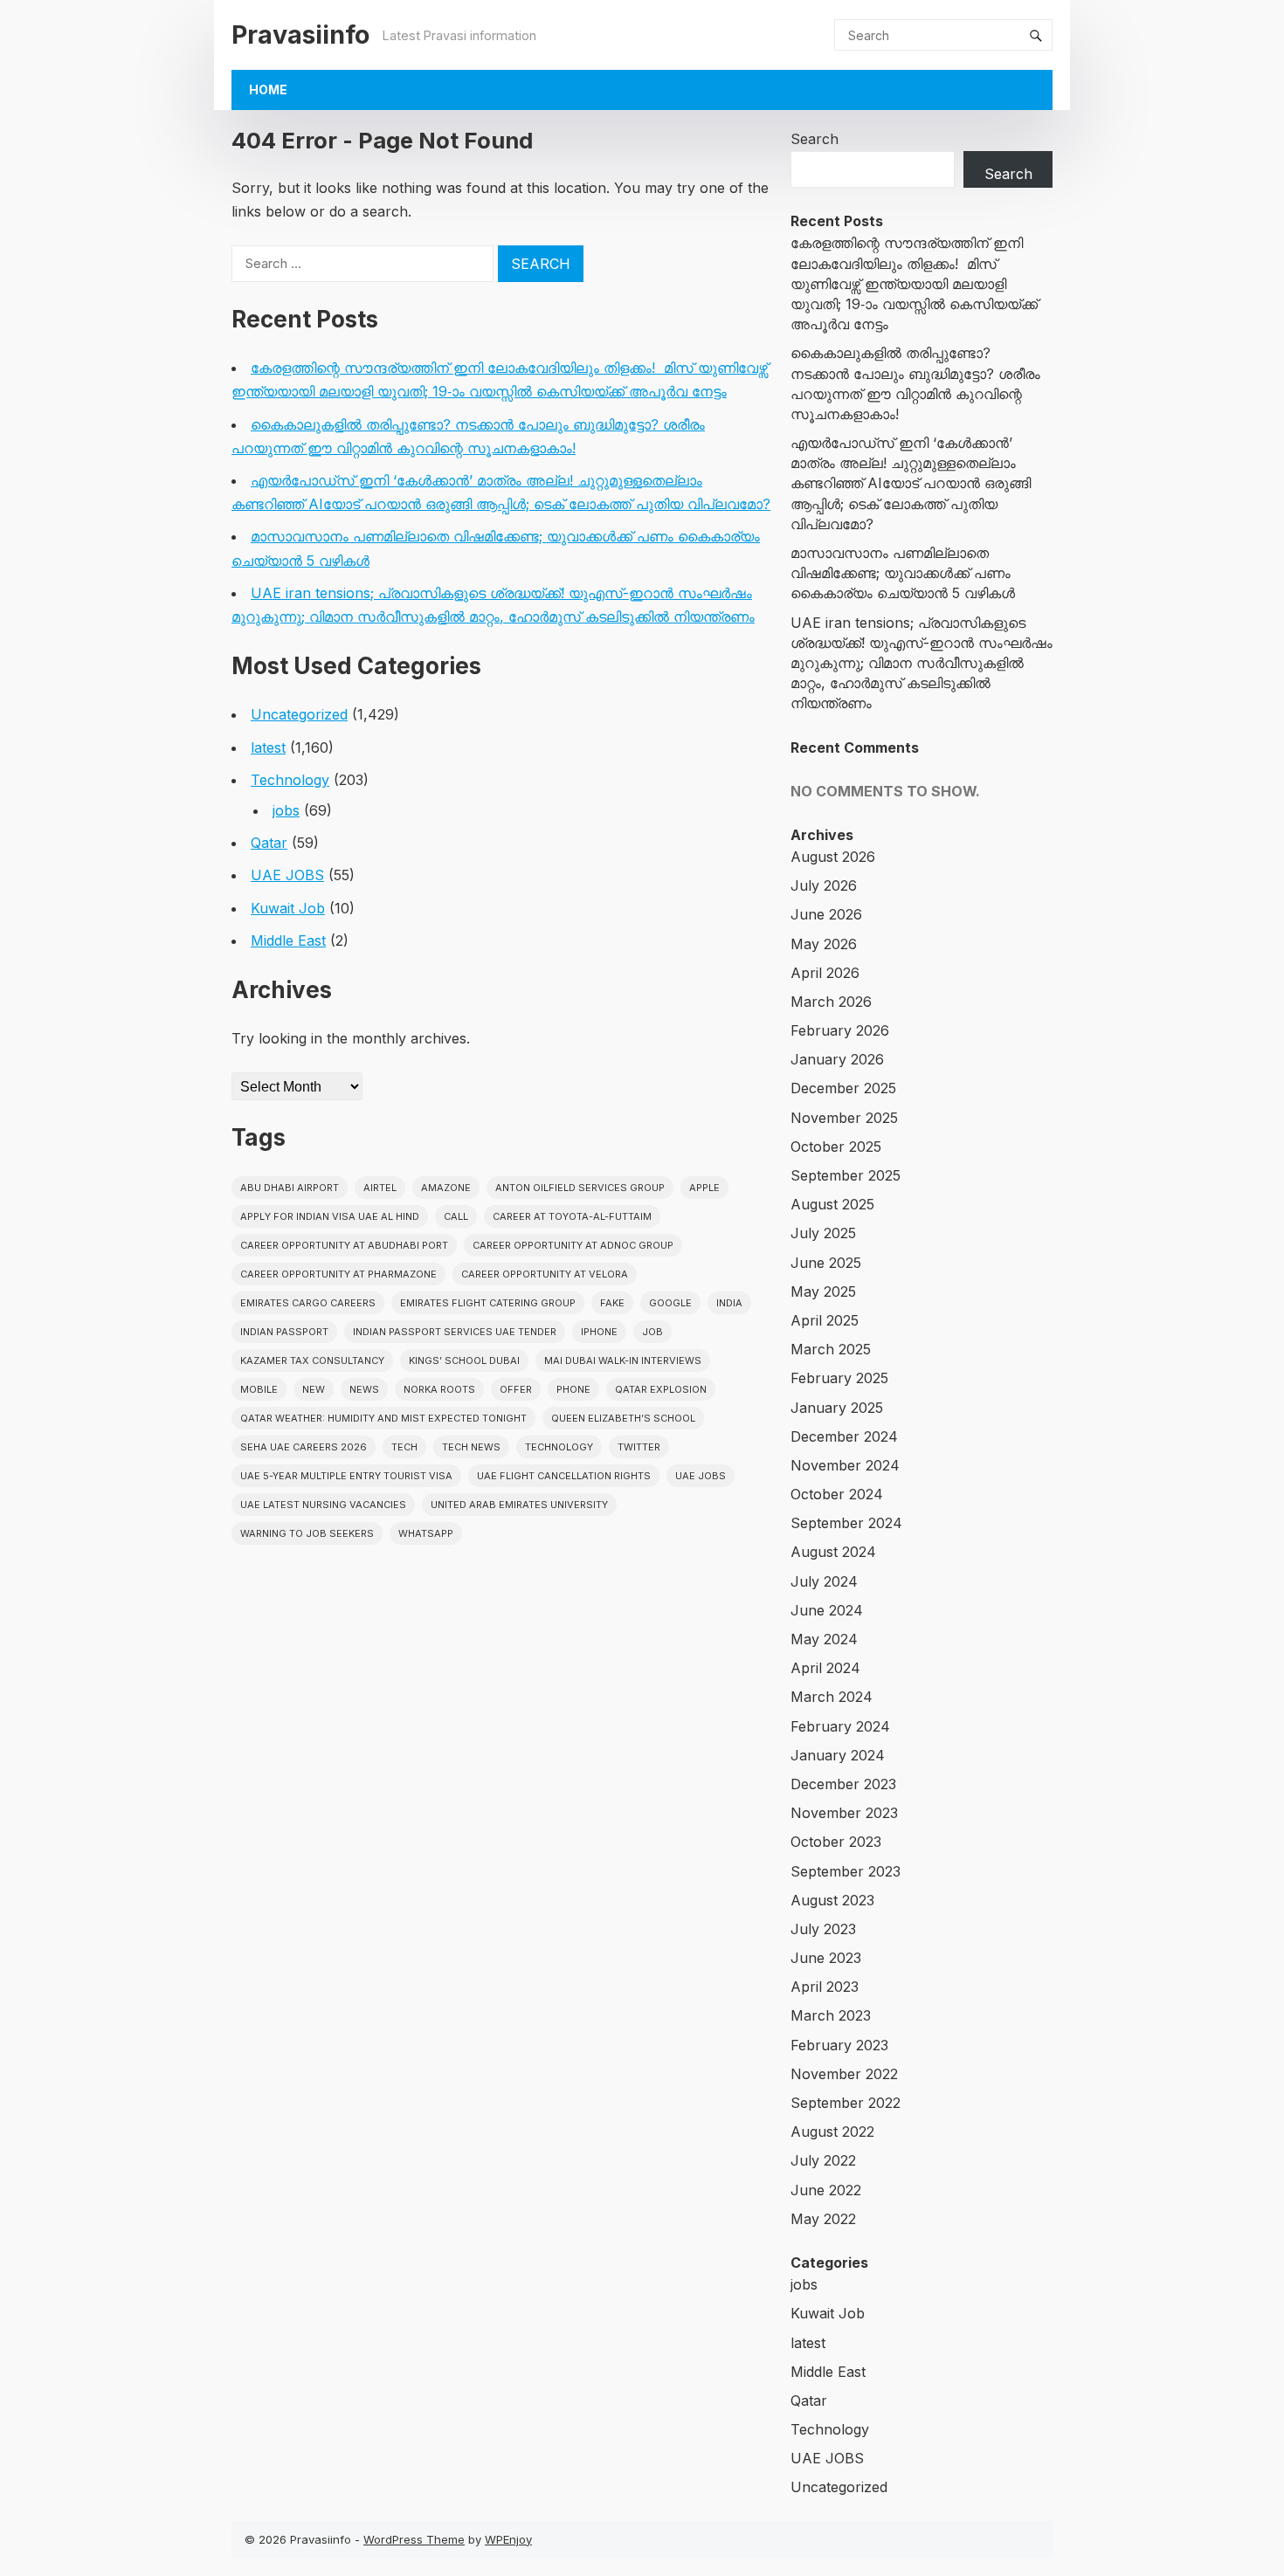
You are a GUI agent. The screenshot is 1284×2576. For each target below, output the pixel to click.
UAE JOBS (287, 875)
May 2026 (824, 944)
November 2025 (844, 1118)
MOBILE (259, 1389)
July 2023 (823, 1929)
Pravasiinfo (300, 34)
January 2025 (837, 1408)
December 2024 (844, 1436)
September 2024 (846, 1523)
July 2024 (824, 1581)
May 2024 (824, 1639)
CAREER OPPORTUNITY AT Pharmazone (338, 1274)
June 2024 (827, 1610)
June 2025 (826, 1263)
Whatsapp (426, 1533)
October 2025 (836, 1147)
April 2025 (825, 1320)
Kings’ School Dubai (464, 1360)
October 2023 (836, 1842)
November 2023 (844, 1813)
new (314, 1389)
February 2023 (839, 2045)
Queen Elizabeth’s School (623, 1418)
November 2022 (844, 2074)
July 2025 (823, 1233)
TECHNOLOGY (559, 1447)
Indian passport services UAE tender (455, 1332)
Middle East (288, 940)
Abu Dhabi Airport (290, 1188)
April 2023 (825, 1987)
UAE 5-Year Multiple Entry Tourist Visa (346, 1476)
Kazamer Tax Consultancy (312, 1360)
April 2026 (825, 973)
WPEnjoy (508, 2539)
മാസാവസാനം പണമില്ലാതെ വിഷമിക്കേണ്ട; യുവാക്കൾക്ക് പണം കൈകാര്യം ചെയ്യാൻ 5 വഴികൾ (903, 573)
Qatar (269, 843)
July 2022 (823, 2160)
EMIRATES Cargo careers (308, 1303)
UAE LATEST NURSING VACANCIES (323, 1505)
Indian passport (284, 1332)
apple (704, 1188)
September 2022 (846, 2103)
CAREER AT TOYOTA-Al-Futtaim (572, 1216)
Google (670, 1303)
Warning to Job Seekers (307, 1533)
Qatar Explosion (661, 1389)
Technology (290, 780)
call (456, 1216)
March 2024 (832, 1697)
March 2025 (831, 1349)
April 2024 (825, 1668)
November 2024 (845, 1465)
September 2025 (846, 1175)
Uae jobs (701, 1476)
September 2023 (846, 1871)
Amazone (446, 1188)
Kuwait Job (288, 908)
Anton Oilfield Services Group (580, 1188)
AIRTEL (380, 1188)
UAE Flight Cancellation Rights (564, 1476)
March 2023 (831, 2015)
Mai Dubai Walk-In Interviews (623, 1360)
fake (612, 1303)
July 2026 (824, 885)
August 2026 (833, 857)
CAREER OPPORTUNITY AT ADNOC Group (573, 1245)
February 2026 (840, 1030)
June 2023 (826, 1958)
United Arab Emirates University (519, 1505)
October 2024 (837, 1494)
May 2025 (823, 1291)
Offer (516, 1389)
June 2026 (826, 914)
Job (652, 1332)
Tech (404, 1447)
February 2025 (839, 1378)
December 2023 (843, 1784)
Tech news (471, 1447)
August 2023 (832, 1900)
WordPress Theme (414, 2539)
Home (268, 90)
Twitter (639, 1447)
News (364, 1389)
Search (815, 139)
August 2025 (832, 1204)
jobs (286, 810)
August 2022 (832, 2132)
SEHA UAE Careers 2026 (304, 1447)
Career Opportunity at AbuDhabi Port (344, 1245)
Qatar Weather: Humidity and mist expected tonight (383, 1418)
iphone (599, 1332)
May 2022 (823, 2219)
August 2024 (833, 1552)
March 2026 (831, 1002)
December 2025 (843, 1088)
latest (268, 747)
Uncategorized (299, 714)
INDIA (729, 1303)
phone (573, 1389)
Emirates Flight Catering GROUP (488, 1303)
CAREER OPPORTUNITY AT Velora (545, 1274)
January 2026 (837, 1059)
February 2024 (840, 1726)
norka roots (439, 1389)
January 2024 (838, 1755)
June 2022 (826, 2190)
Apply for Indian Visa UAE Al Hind (330, 1216)
